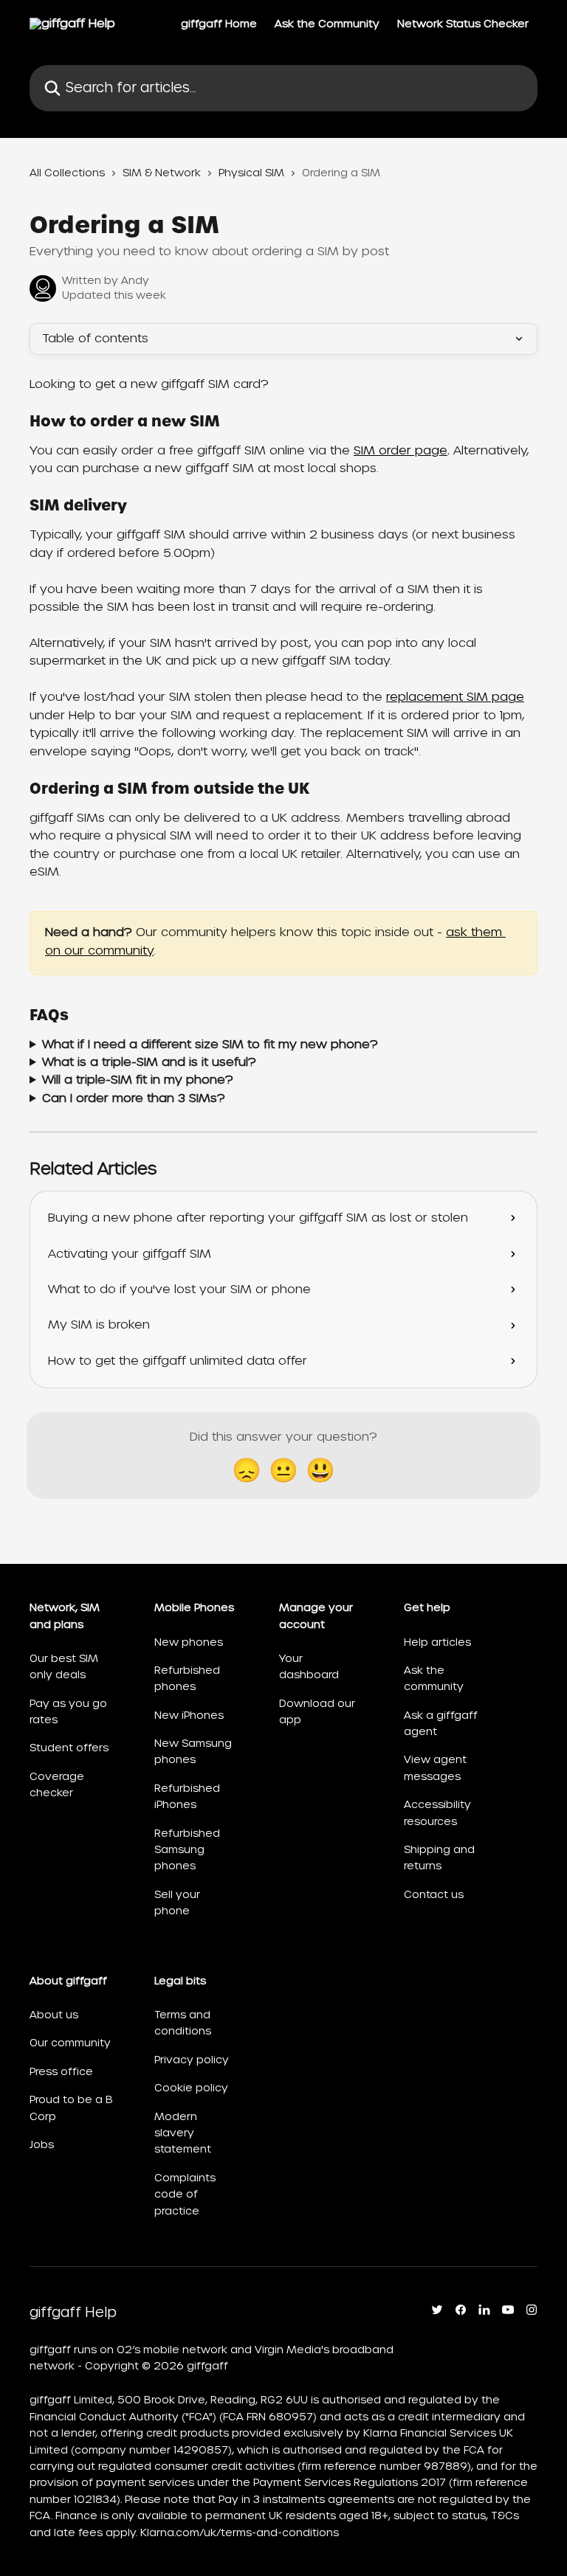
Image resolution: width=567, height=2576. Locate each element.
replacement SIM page (455, 697)
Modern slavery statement (183, 2133)
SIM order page (401, 450)
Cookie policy (191, 2088)
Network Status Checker (463, 24)
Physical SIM (251, 173)
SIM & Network (162, 173)
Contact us (434, 1894)
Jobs (42, 2144)
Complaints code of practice (185, 2194)
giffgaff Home (219, 24)
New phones (189, 1642)
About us (54, 2015)
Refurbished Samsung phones (187, 1850)
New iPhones (189, 1715)
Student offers (69, 1748)
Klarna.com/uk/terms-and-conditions (240, 2532)
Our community (70, 2043)
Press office (61, 2071)
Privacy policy (192, 2060)
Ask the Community (327, 24)
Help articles (437, 1642)
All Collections (67, 173)
